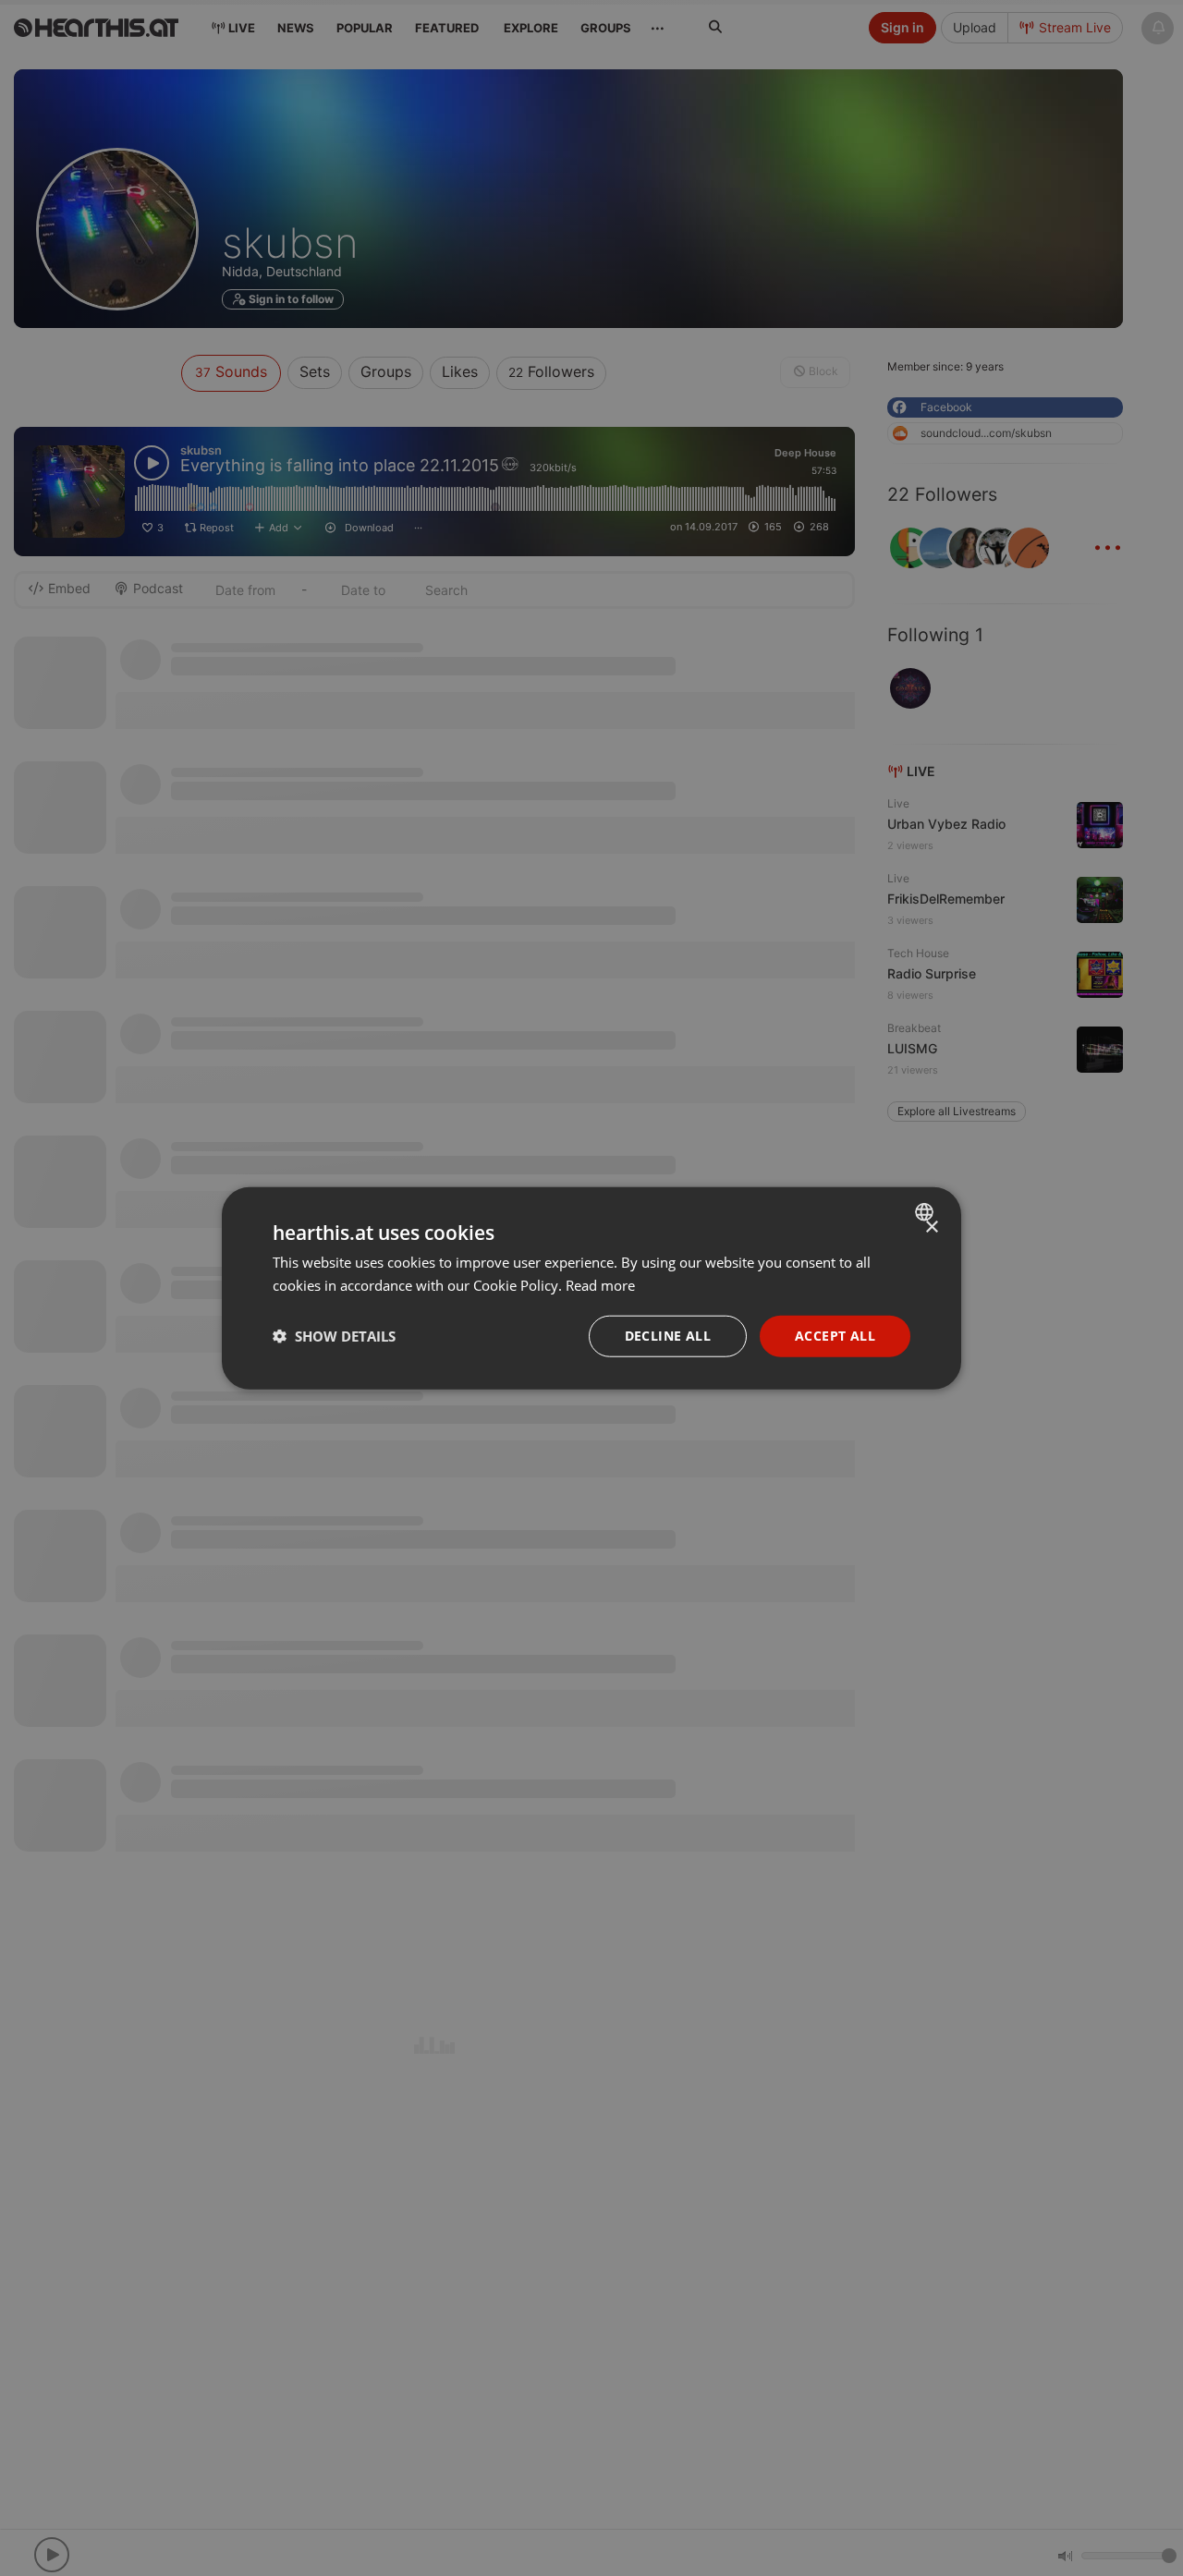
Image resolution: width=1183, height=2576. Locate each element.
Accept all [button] (835, 1336)
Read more (600, 1285)
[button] (334, 1336)
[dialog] (591, 1288)
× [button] (931, 1227)
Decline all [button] (668, 1336)
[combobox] (927, 1212)
